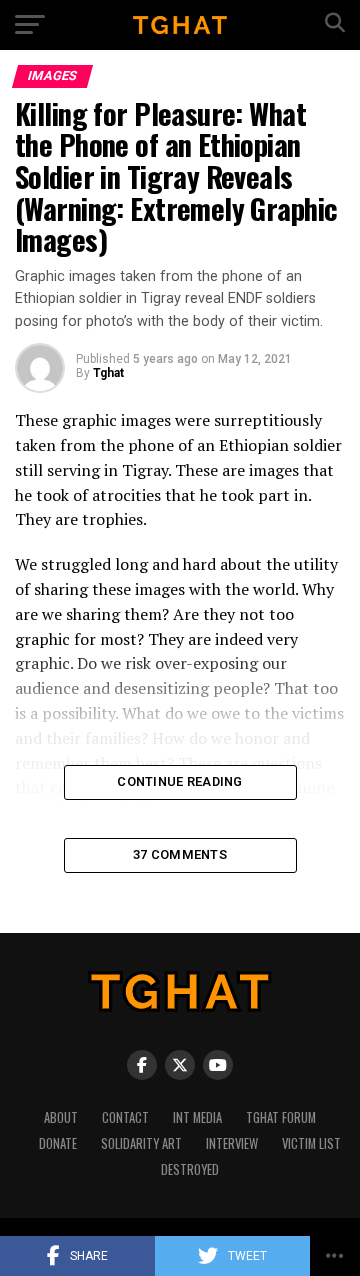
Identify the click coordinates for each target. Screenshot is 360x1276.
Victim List (311, 1143)
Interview (232, 1143)
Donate (58, 1143)
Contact (125, 1117)
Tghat (108, 373)
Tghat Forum (281, 1117)
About (61, 1117)
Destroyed (190, 1169)
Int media (197, 1117)
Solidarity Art (141, 1143)
